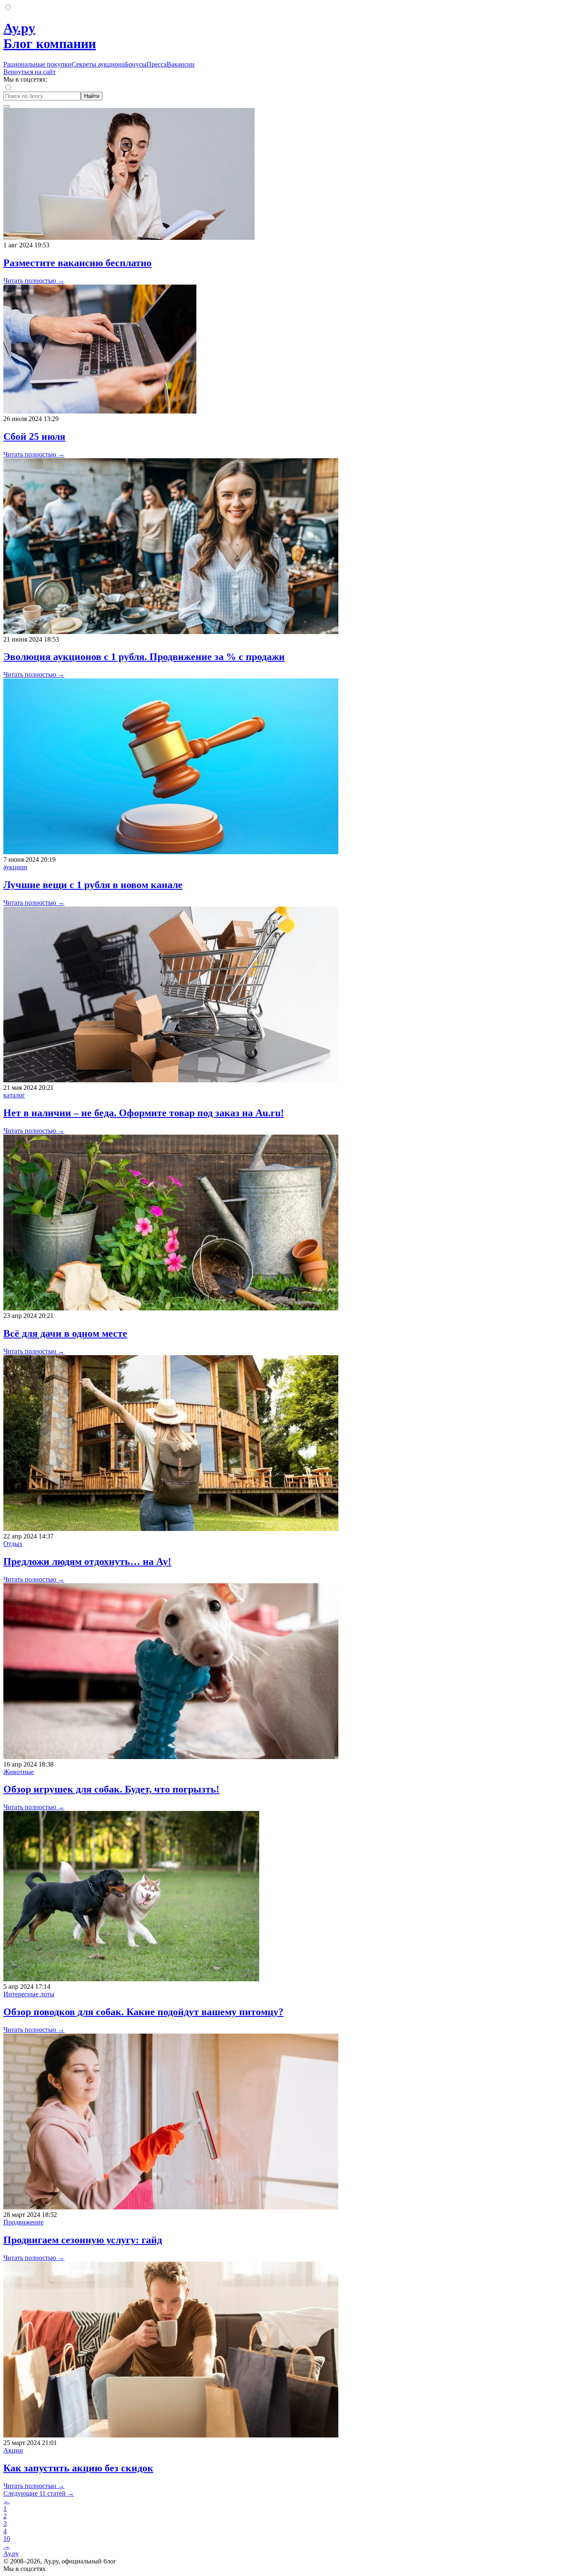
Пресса (157, 64)
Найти (92, 96)
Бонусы (136, 64)
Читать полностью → (34, 281)
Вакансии (181, 64)
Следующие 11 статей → (39, 2493)
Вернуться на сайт (30, 72)
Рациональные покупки (37, 64)
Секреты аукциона (98, 64)
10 (7, 2539)
